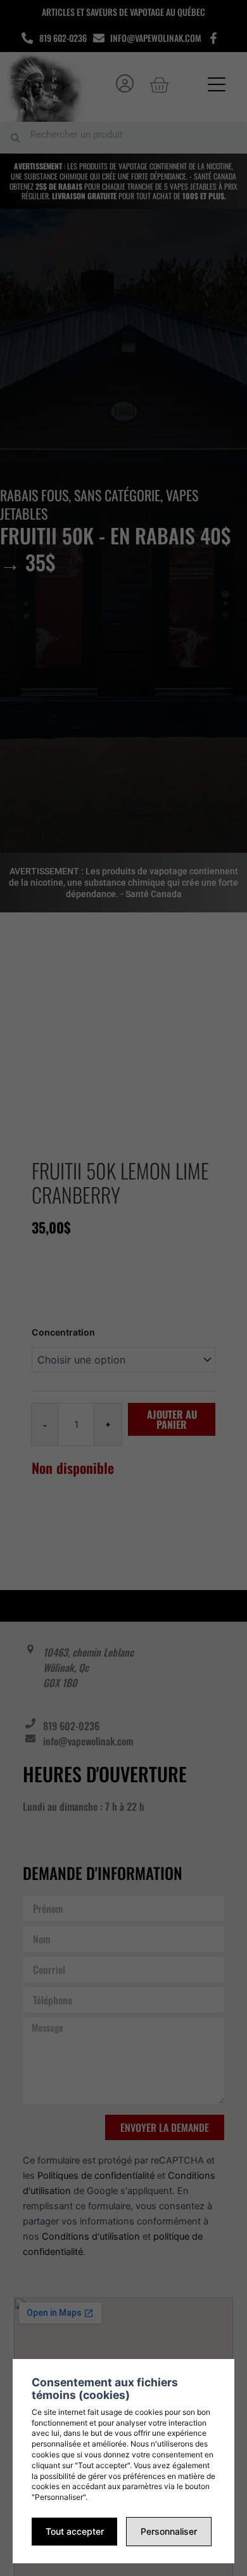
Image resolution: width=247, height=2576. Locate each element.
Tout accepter (75, 2531)
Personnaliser (169, 2531)
